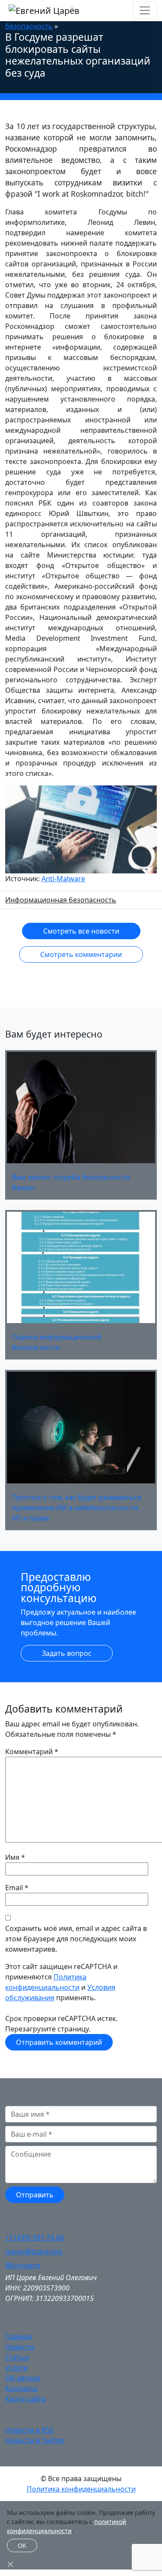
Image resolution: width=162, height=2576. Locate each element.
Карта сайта (25, 2399)
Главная (19, 2336)
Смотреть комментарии (81, 954)
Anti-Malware (63, 879)
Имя (12, 1857)
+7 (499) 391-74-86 (35, 2238)
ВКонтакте (23, 2265)
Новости (20, 2347)
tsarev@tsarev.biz (34, 2252)
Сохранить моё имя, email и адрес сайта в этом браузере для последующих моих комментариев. (76, 1939)
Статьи (17, 2357)
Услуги (16, 2368)
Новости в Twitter (35, 2440)
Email (14, 1888)
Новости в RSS (29, 2430)
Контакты (21, 2388)
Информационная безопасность (61, 900)
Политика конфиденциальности (81, 2489)
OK (22, 2545)
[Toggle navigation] (145, 10)
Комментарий (32, 1752)
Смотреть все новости (81, 931)
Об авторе (23, 2378)
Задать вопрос (67, 1653)
